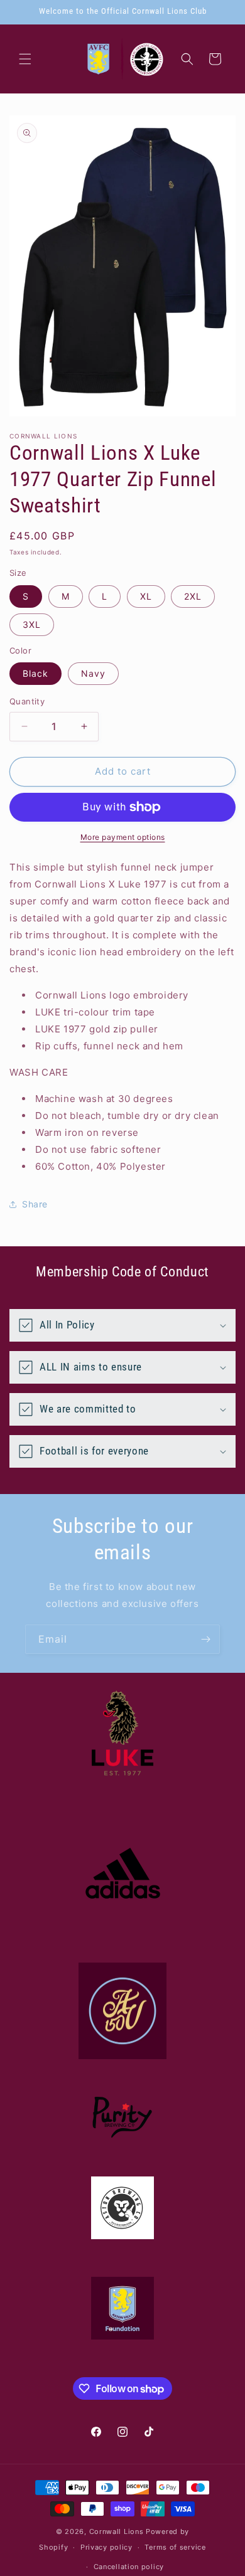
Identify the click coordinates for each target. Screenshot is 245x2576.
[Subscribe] (205, 1639)
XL (146, 596)
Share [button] (35, 1204)
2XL (193, 596)
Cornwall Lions (117, 2531)
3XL (32, 624)
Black (35, 673)
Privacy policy (106, 2547)
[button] (25, 59)
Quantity (27, 701)
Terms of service (175, 2547)
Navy (93, 673)
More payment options (123, 837)
